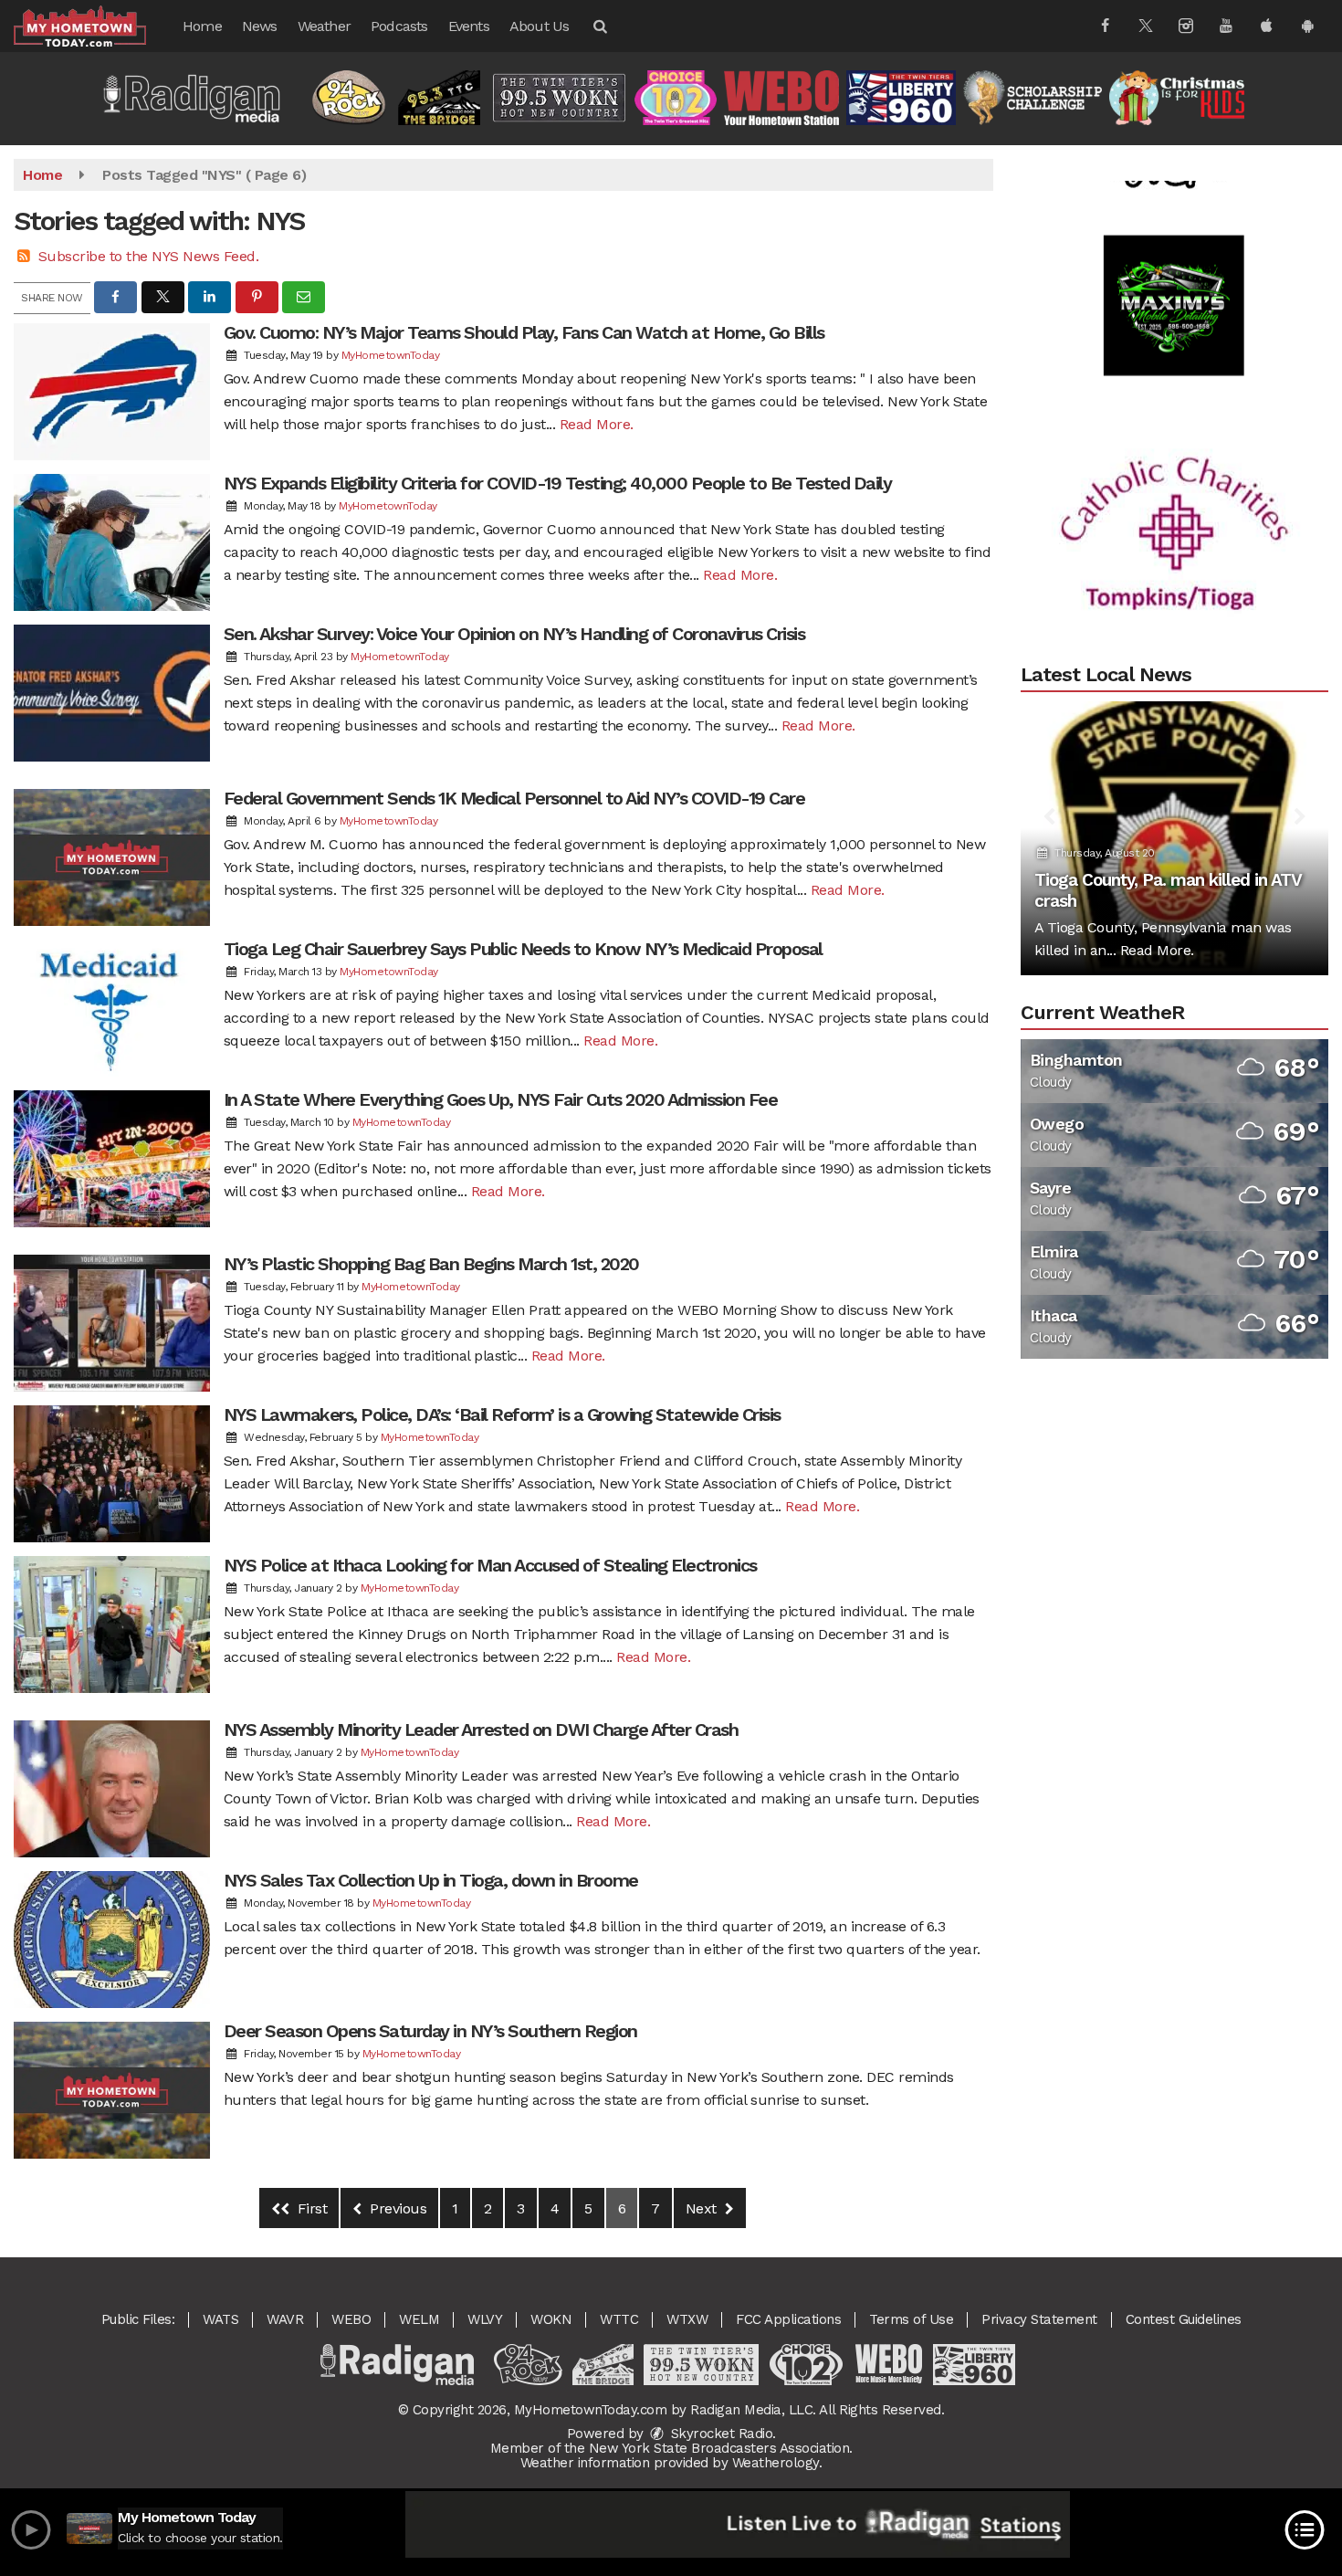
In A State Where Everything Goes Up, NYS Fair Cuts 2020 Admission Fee (501, 1099)
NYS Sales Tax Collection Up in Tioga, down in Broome (431, 1880)
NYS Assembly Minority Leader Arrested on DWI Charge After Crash (481, 1730)
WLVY (485, 2319)
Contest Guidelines (1184, 2319)
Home (202, 26)
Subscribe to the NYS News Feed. (149, 256)
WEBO (351, 2319)
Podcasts (399, 26)
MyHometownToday (391, 355)
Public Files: (138, 2319)
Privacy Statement (1039, 2319)
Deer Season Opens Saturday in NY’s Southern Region (430, 2031)
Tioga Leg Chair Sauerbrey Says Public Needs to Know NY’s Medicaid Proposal (523, 949)
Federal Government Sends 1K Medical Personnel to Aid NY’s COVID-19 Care (514, 798)
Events (469, 26)
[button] (599, 26)
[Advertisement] (1174, 247)
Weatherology (776, 2463)
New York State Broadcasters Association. (721, 2448)
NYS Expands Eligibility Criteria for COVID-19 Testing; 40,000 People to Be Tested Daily (558, 483)
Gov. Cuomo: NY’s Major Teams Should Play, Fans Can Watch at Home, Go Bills (524, 332)
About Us (540, 26)
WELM (419, 2319)
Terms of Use (911, 2319)
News (260, 26)
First (310, 2208)
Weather (324, 26)
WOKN (551, 2319)
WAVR (285, 2319)
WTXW (687, 2319)
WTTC (619, 2319)
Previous (397, 2208)
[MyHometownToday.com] (94, 25)
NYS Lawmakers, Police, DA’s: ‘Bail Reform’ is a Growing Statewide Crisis (502, 1414)
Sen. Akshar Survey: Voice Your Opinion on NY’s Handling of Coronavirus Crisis (514, 634)
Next (703, 2208)
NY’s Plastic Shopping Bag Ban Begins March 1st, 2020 (431, 1264)
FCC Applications (788, 2319)
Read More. (597, 424)
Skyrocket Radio (719, 2434)
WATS (220, 2319)
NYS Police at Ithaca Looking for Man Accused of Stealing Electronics (490, 1565)
